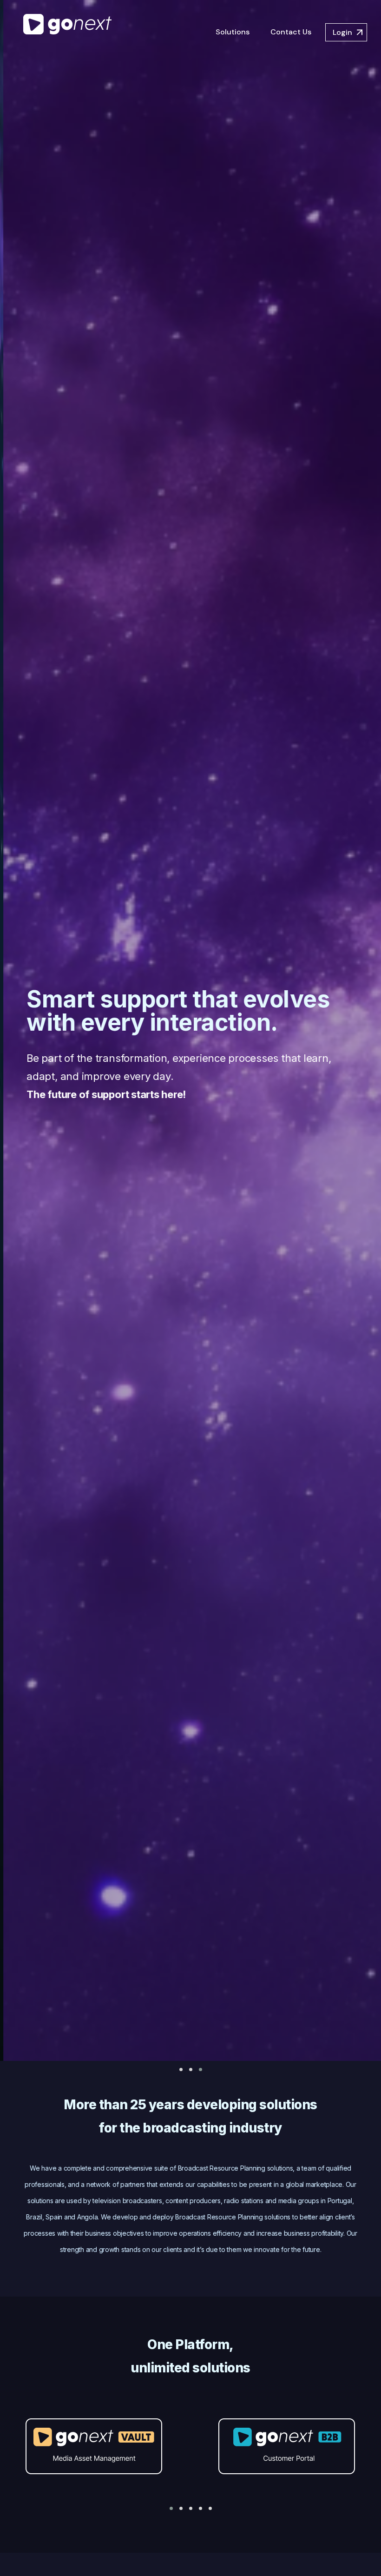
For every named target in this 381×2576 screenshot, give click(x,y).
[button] (181, 2069)
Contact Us (291, 32)
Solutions (233, 32)
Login (342, 32)
